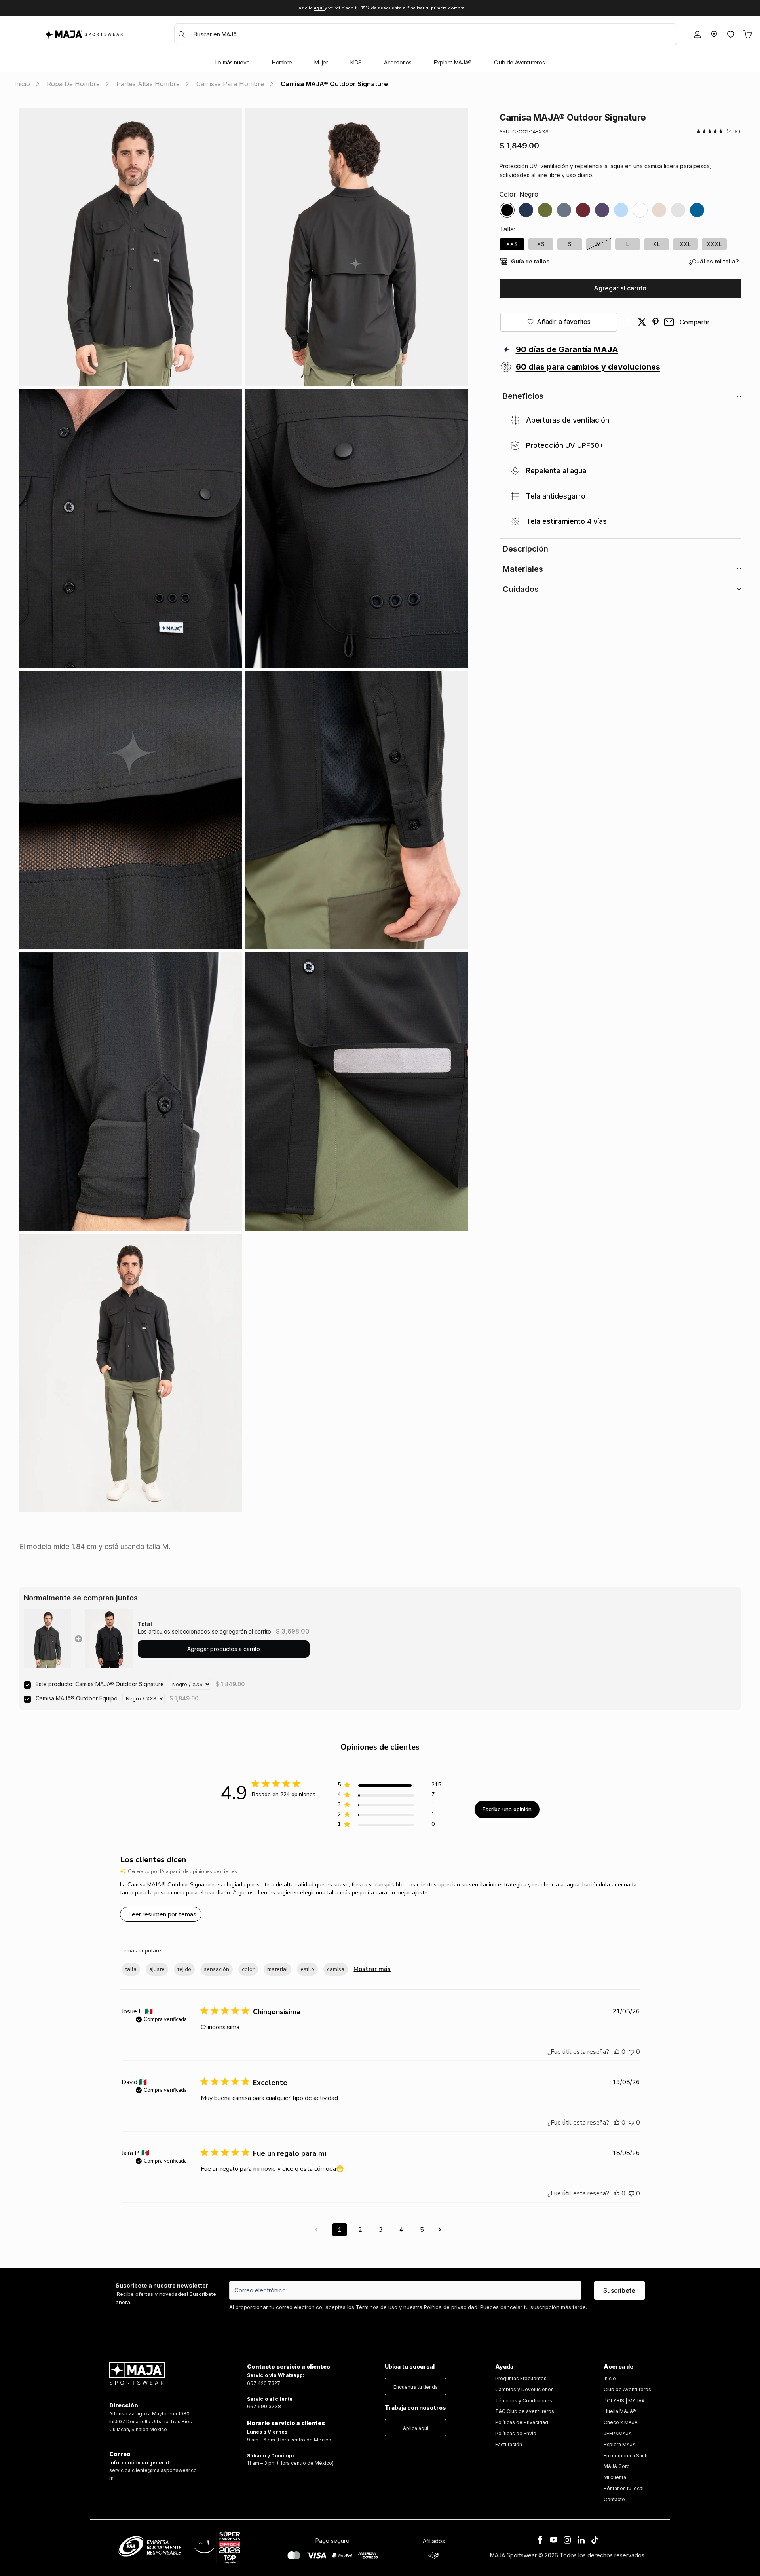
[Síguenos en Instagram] (567, 2540)
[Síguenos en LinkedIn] (581, 2540)
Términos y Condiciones (524, 2401)
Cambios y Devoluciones (524, 2389)
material (277, 1969)
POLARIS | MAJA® (624, 2401)
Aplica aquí (416, 2428)
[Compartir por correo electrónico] (669, 322)
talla (131, 1969)
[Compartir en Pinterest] (655, 322)
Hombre (282, 63)
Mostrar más (372, 1969)
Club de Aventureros (519, 63)
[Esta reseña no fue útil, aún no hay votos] (631, 2052)
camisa (336, 1969)
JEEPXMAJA (618, 2433)
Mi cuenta (615, 2477)
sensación (217, 1969)
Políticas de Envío (516, 2433)
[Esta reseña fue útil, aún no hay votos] (617, 2052)
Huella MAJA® (620, 2411)
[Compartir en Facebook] (629, 322)
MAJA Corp (617, 2466)
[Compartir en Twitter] (642, 322)
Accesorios (398, 63)
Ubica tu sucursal (410, 2367)
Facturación (509, 2444)
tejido (184, 1969)
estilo (307, 1969)
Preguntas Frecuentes (521, 2378)
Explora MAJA (620, 2444)
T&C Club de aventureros (525, 2411)
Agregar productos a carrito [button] (224, 1649)
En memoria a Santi (626, 2456)
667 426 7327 (264, 2383)
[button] (415, 2385)
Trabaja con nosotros (415, 2408)
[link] (47, 1639)
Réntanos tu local (624, 2488)
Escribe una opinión (507, 1809)
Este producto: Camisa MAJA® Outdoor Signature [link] (100, 1684)
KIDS (356, 63)
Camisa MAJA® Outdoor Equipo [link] (77, 1698)
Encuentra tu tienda (416, 2387)
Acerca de (618, 2367)
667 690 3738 (264, 2406)
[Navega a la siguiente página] (443, 2230)
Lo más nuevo (233, 63)
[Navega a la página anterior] (319, 2230)
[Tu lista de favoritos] (731, 34)
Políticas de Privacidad (522, 2422)
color (248, 1969)
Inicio (610, 2378)
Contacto (614, 2499)
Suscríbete (619, 2290)
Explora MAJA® (453, 63)
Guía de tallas (530, 261)
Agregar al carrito (620, 288)
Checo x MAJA (621, 2422)
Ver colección (411, 8)
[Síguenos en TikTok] (595, 2540)
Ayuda (504, 2367)
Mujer (321, 63)
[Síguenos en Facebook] (540, 2540)
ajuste (157, 1969)
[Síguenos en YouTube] (554, 2540)
